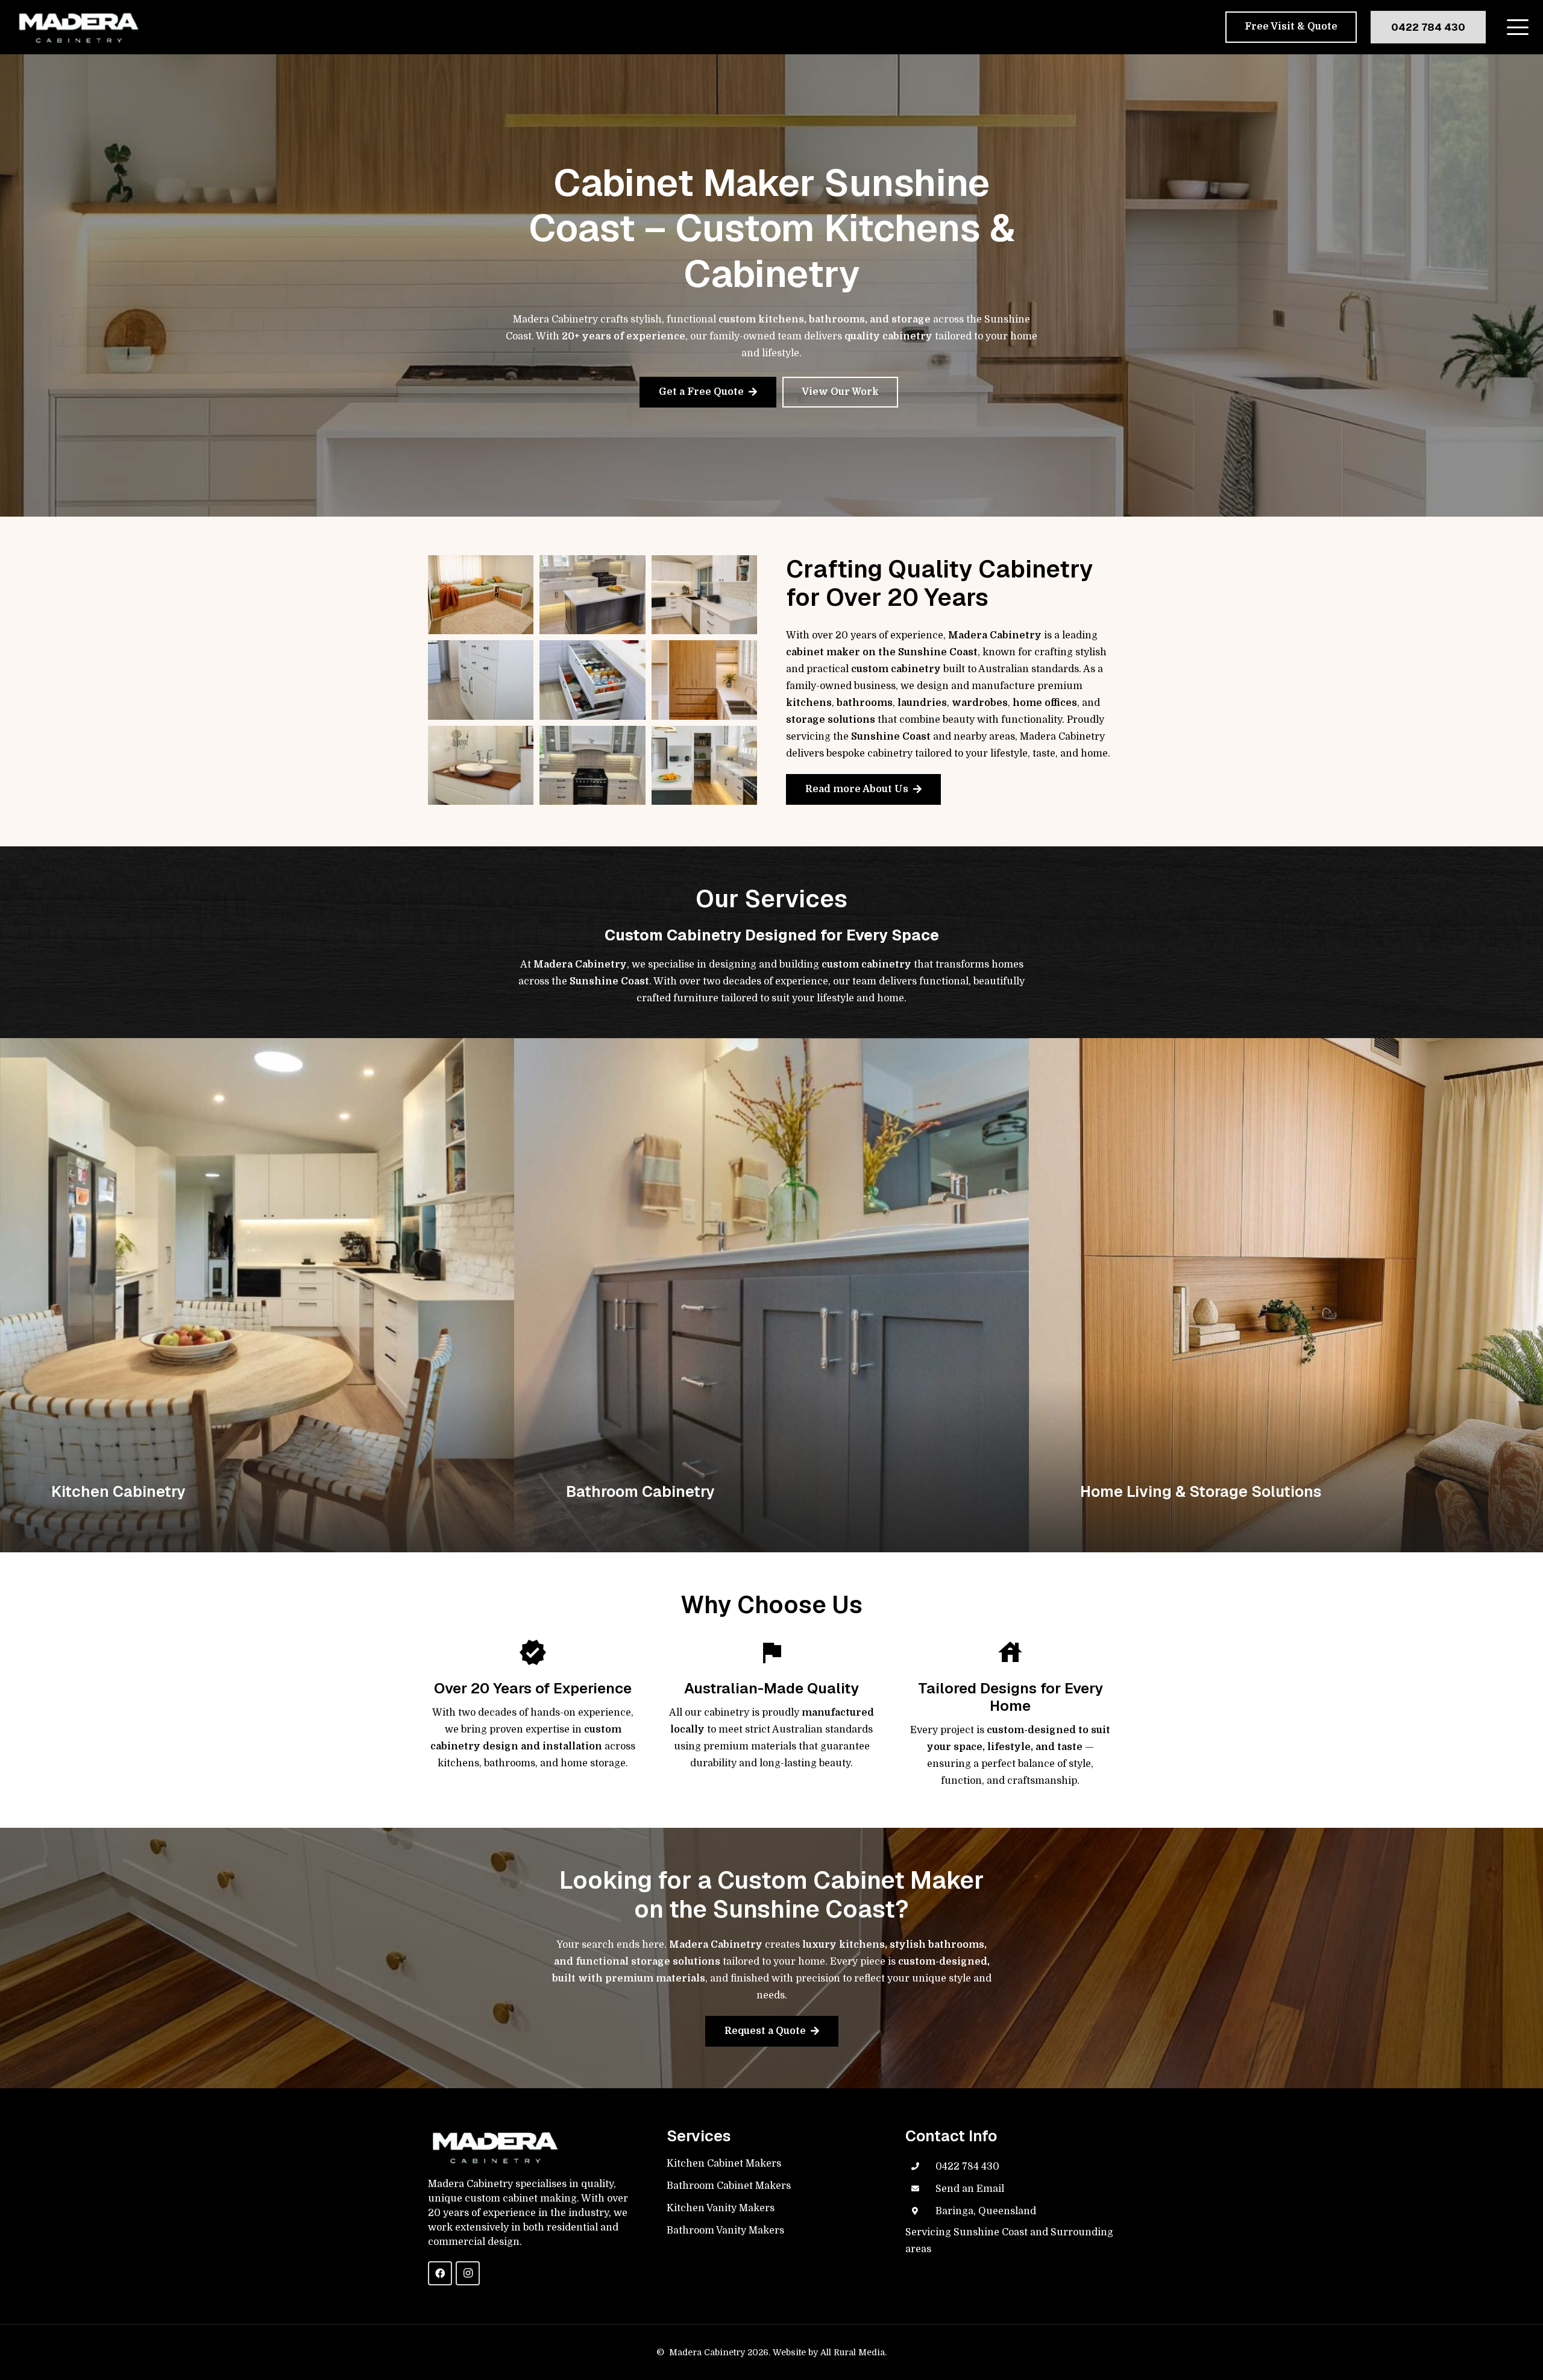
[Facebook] (440, 2273)
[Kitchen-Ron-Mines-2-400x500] (592, 680)
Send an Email (970, 2189)
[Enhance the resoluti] (592, 595)
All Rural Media (853, 2352)
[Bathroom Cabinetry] (771, 1295)
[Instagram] (468, 2273)
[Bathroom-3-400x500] (481, 765)
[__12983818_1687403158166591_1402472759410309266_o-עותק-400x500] (481, 680)
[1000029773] (592, 765)
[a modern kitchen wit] (704, 765)
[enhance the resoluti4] (704, 680)
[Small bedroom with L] (481, 595)
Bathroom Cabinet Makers (729, 2186)
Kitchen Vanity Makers (721, 2208)
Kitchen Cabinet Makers (724, 2164)
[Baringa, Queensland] (920, 2211)
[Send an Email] (920, 2189)
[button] (1518, 27)
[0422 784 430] (920, 2167)
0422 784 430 (967, 2167)
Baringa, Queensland (986, 2211)
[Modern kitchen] (704, 595)
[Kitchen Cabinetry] (257, 1295)
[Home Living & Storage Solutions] (1286, 1295)
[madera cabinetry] (78, 27)
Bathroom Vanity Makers (725, 2230)
